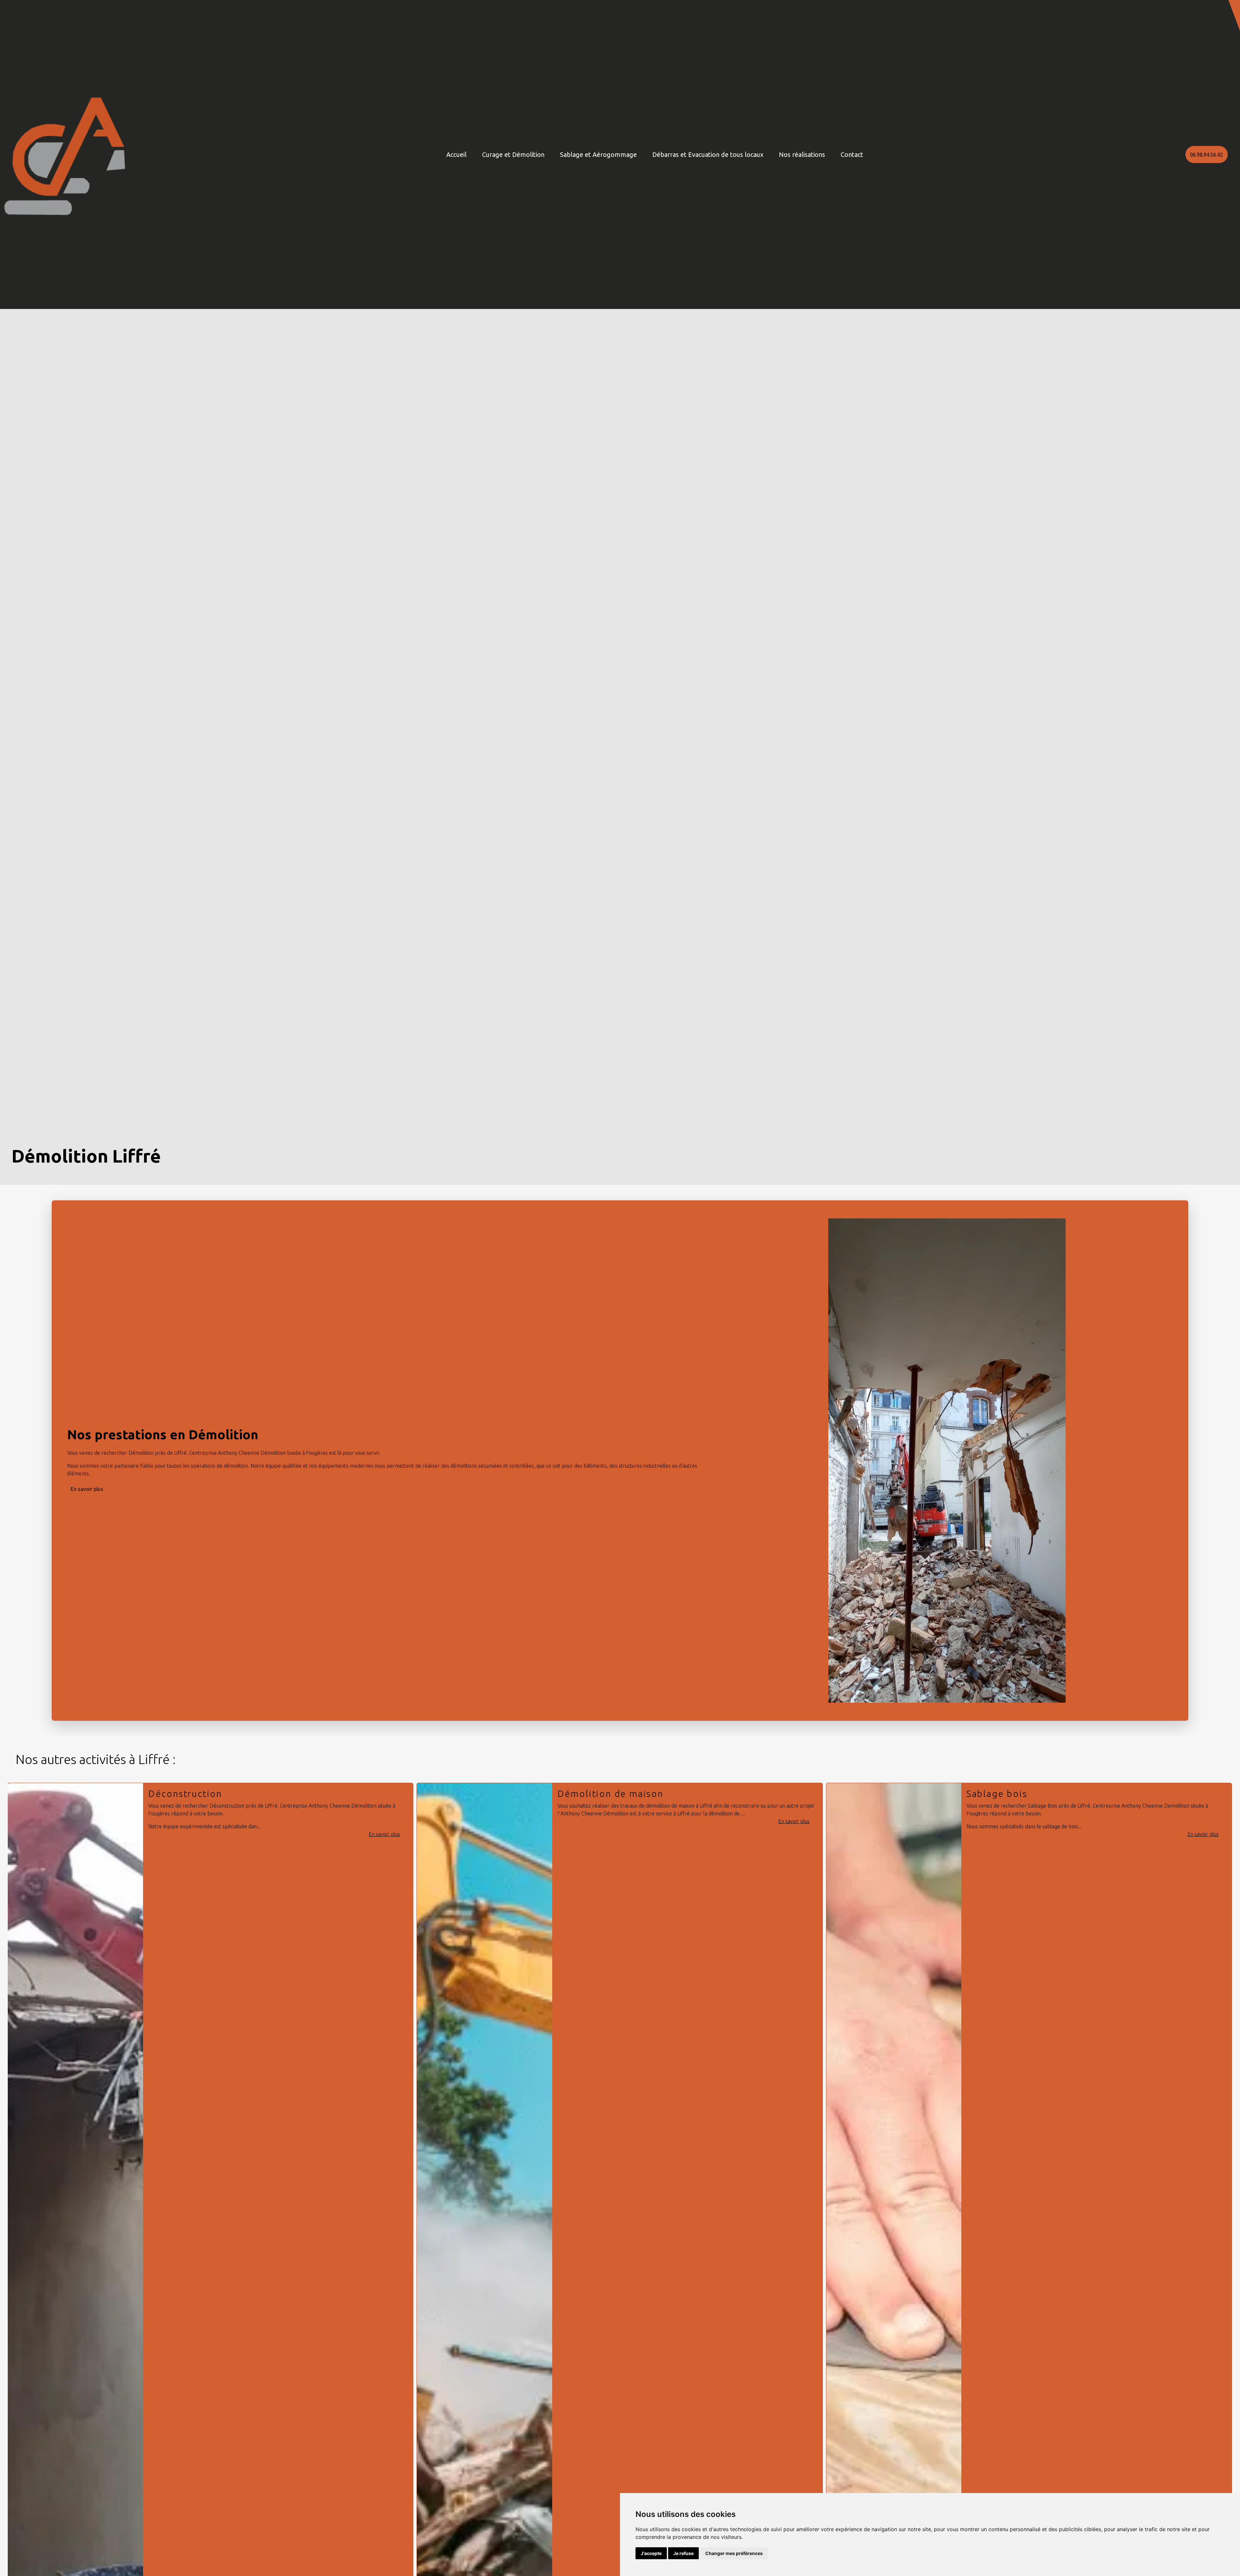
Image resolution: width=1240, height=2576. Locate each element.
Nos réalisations (802, 154)
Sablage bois (179, 1794)
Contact (852, 154)
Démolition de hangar (610, 1794)
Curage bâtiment (1007, 1794)
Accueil (456, 154)
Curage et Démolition (513, 154)
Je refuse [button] (683, 2553)
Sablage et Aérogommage (598, 154)
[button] (1234, 15)
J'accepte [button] (651, 2553)
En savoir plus (87, 1489)
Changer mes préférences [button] (734, 2553)
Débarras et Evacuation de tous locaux (708, 154)
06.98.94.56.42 (1206, 155)
